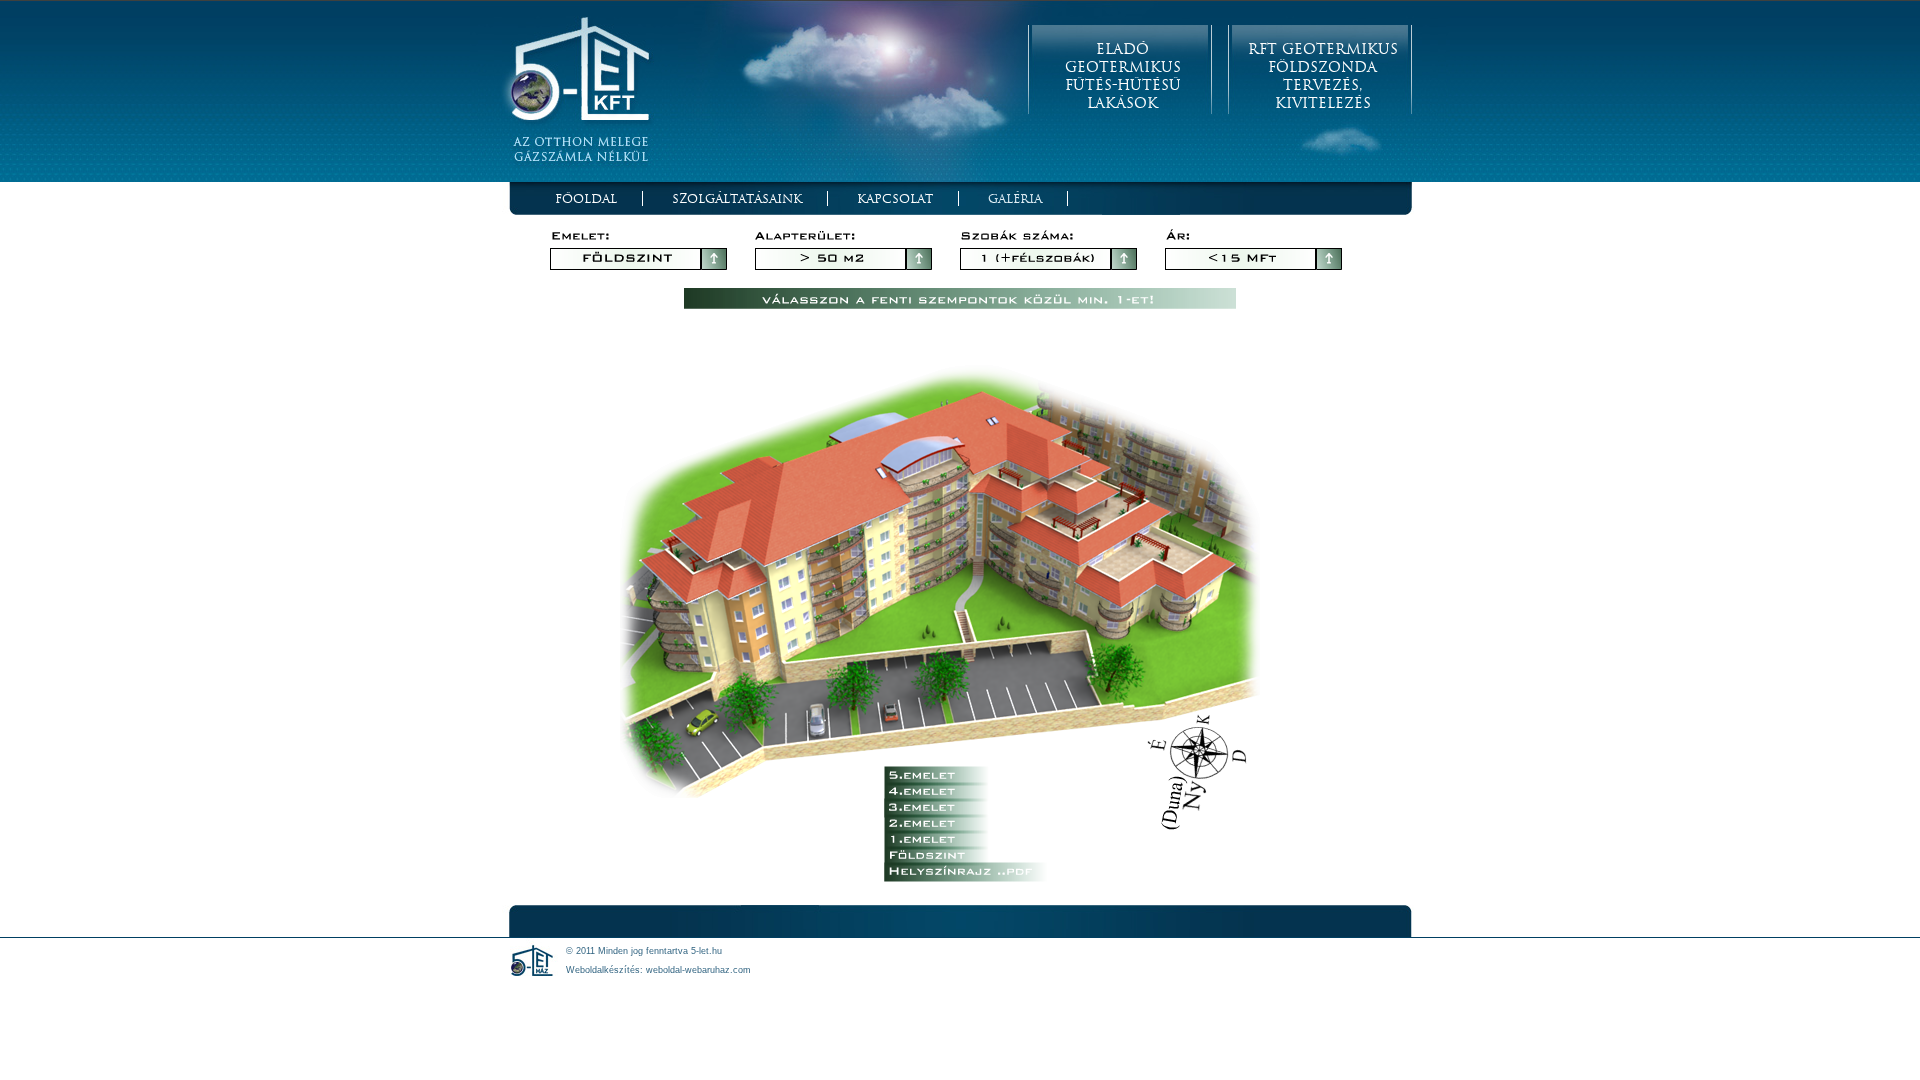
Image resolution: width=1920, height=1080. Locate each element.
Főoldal (586, 198)
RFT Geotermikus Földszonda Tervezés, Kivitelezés (1323, 76)
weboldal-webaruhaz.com (698, 970)
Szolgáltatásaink (737, 198)
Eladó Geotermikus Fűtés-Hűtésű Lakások (1123, 76)
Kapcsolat (895, 198)
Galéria (1015, 198)
